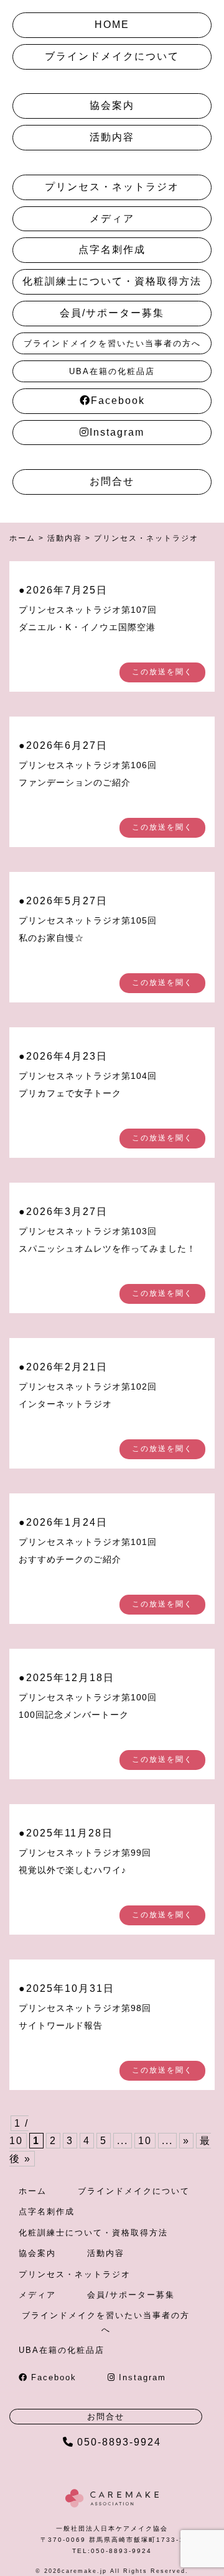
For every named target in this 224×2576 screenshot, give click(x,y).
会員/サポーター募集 (112, 313)
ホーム (33, 2191)
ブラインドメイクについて (112, 56)
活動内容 (112, 137)
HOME (112, 25)
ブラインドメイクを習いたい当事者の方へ (112, 343)
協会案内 (112, 105)
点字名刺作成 (112, 250)
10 (145, 2141)
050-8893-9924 (119, 2442)
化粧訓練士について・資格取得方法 (112, 281)
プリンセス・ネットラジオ (112, 187)
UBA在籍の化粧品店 (112, 371)
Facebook (118, 401)
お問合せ (112, 481)
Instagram (117, 432)
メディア (112, 218)
